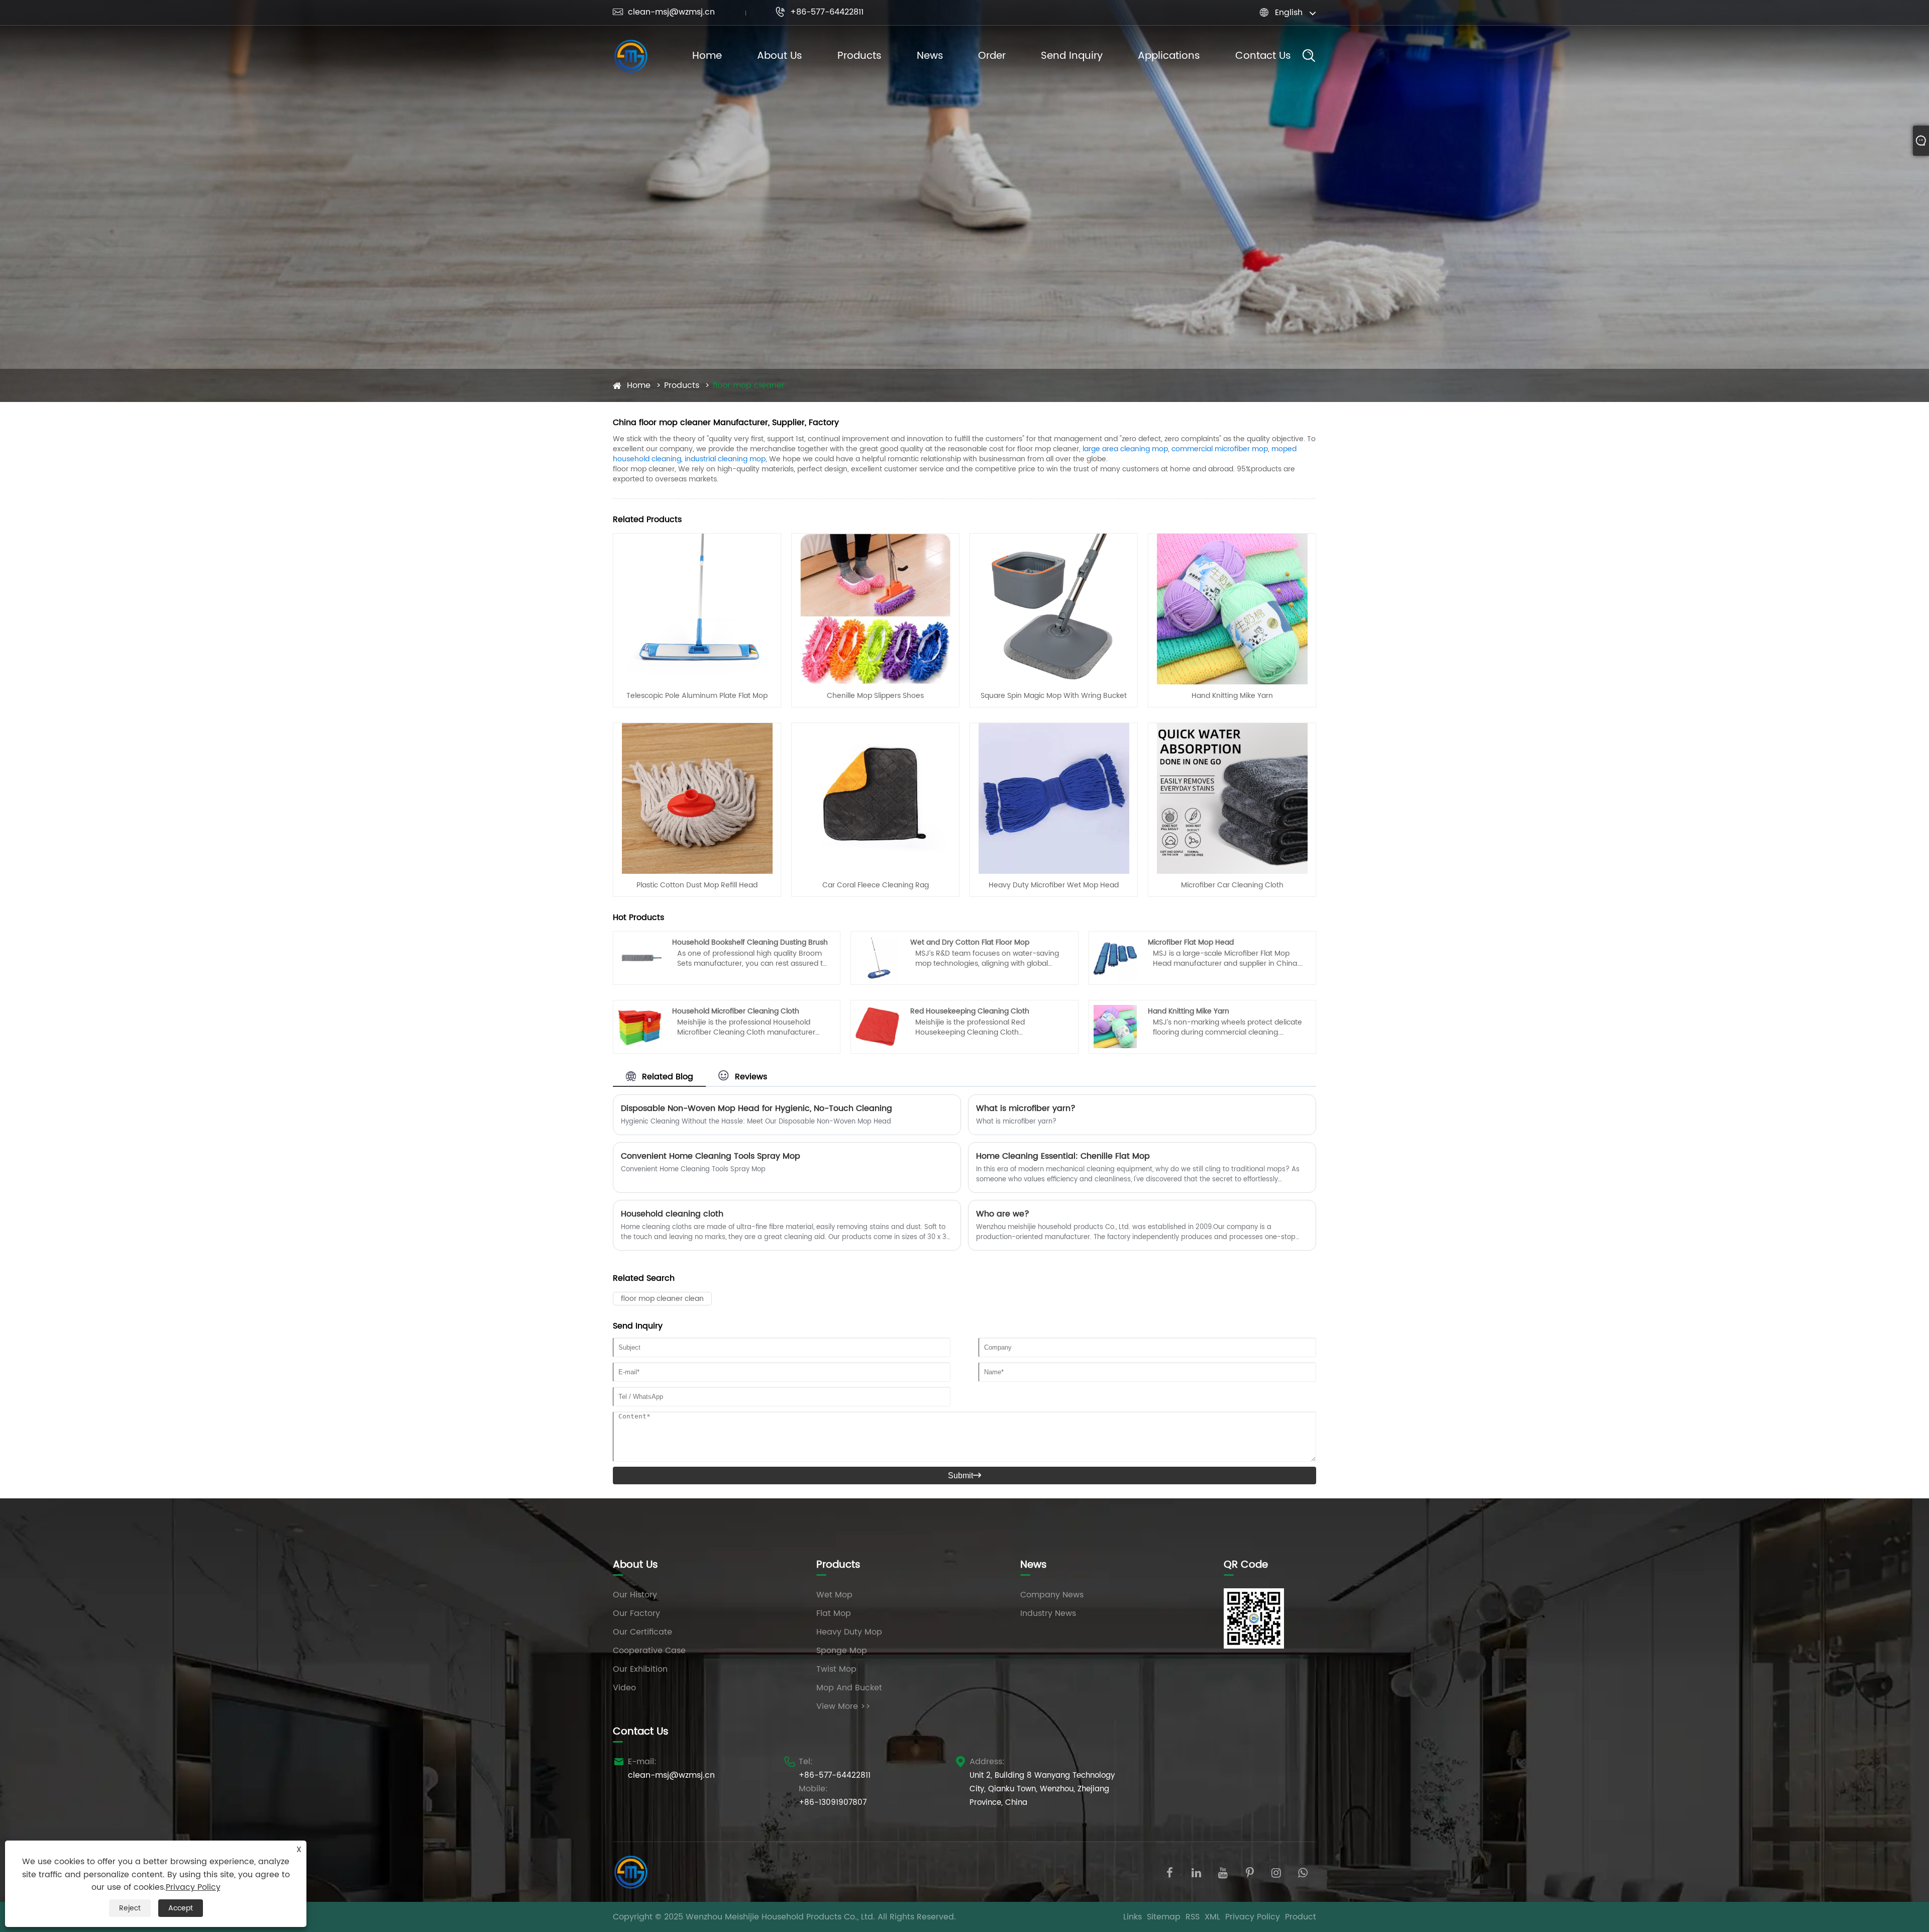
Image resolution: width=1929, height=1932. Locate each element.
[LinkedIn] (1196, 1872)
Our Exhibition (640, 1669)
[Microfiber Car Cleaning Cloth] (1232, 798)
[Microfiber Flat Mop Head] (1115, 958)
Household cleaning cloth (672, 1214)
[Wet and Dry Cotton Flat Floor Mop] (877, 958)
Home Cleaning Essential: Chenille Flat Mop (1063, 1156)
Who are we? (1003, 1214)
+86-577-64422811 (819, 12)
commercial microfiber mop (1220, 449)
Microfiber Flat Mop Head (1191, 942)
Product (1301, 1917)
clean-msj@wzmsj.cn (664, 12)
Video (624, 1688)
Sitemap (1164, 1917)
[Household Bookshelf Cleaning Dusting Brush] (640, 958)
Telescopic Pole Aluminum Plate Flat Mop (697, 696)
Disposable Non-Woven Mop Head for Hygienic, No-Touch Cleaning (757, 1108)
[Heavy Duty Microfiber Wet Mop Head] (1054, 798)
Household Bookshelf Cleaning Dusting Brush (750, 942)
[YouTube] (1223, 1872)
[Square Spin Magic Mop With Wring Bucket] (1054, 608)
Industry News (1048, 1613)
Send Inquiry (1072, 56)
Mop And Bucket (849, 1688)
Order (992, 56)
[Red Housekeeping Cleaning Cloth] (877, 1027)
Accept (181, 1908)
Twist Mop (836, 1669)
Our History (635, 1595)
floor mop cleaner (749, 385)
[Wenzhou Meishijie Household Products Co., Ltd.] (630, 56)
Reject (130, 1908)
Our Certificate (642, 1632)
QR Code (1246, 1565)
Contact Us (1263, 56)
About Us (780, 56)
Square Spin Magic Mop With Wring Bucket (1054, 696)
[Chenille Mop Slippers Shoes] (876, 608)
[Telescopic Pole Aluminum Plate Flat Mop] (697, 608)
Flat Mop (834, 1613)
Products (860, 56)
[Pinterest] (1250, 1872)
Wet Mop (834, 1595)
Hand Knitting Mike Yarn (1232, 696)
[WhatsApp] (1303, 1872)
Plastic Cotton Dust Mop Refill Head (697, 885)
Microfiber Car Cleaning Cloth (1232, 885)
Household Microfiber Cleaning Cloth (736, 1011)
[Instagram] (1276, 1872)
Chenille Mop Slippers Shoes (875, 696)
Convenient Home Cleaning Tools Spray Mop (711, 1156)
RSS (1193, 1917)
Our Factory (636, 1613)
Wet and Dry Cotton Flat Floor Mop (970, 942)
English (1289, 13)
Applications (1169, 56)
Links (1133, 1917)
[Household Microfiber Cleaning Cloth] (640, 1027)
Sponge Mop (842, 1651)
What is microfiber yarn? (1026, 1108)
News (930, 56)
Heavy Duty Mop (849, 1632)
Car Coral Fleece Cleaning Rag (876, 885)
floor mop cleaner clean (662, 1299)
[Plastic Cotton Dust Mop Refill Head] (697, 798)
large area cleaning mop (1125, 449)
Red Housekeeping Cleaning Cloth (970, 1011)
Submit (964, 1476)
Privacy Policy (1253, 1917)
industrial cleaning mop (725, 459)
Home (707, 56)
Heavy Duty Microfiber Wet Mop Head (1054, 885)
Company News (1052, 1595)
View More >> (843, 1706)
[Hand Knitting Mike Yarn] (1232, 608)
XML (1212, 1917)
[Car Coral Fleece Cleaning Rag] (876, 798)
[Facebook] (1170, 1872)
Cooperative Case (649, 1651)
